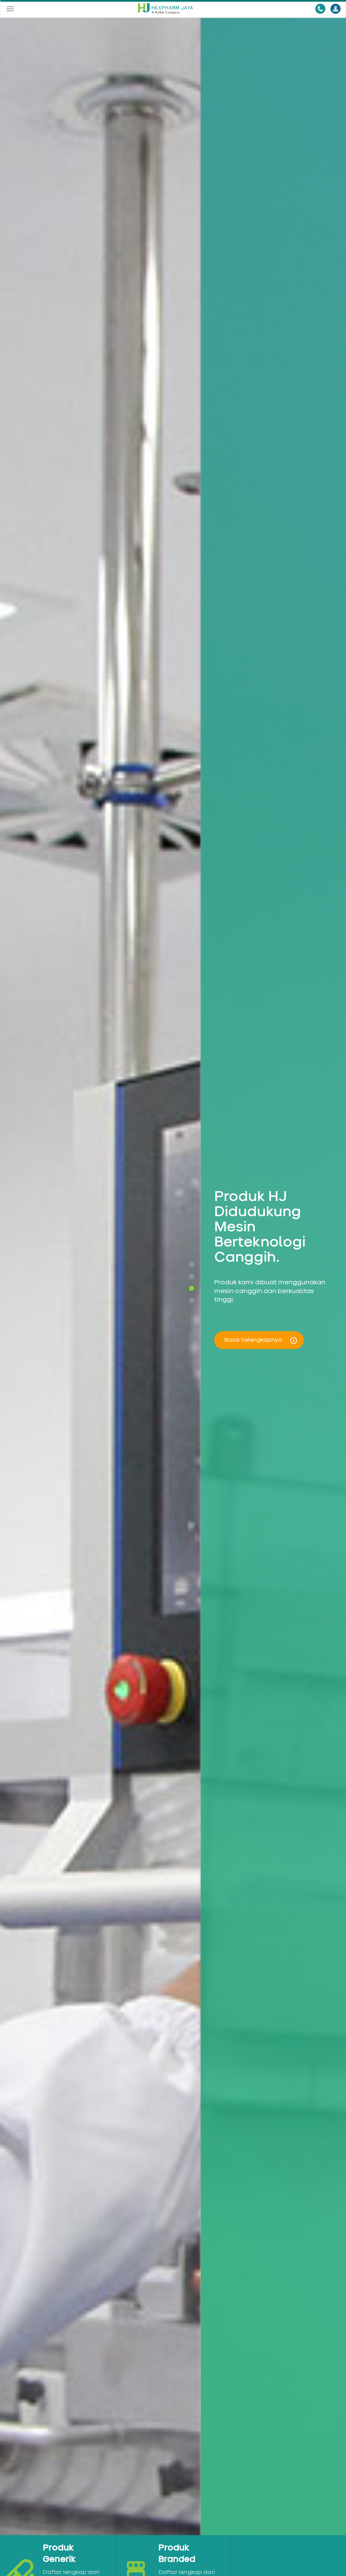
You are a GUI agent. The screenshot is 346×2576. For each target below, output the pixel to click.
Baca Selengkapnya (254, 1340)
